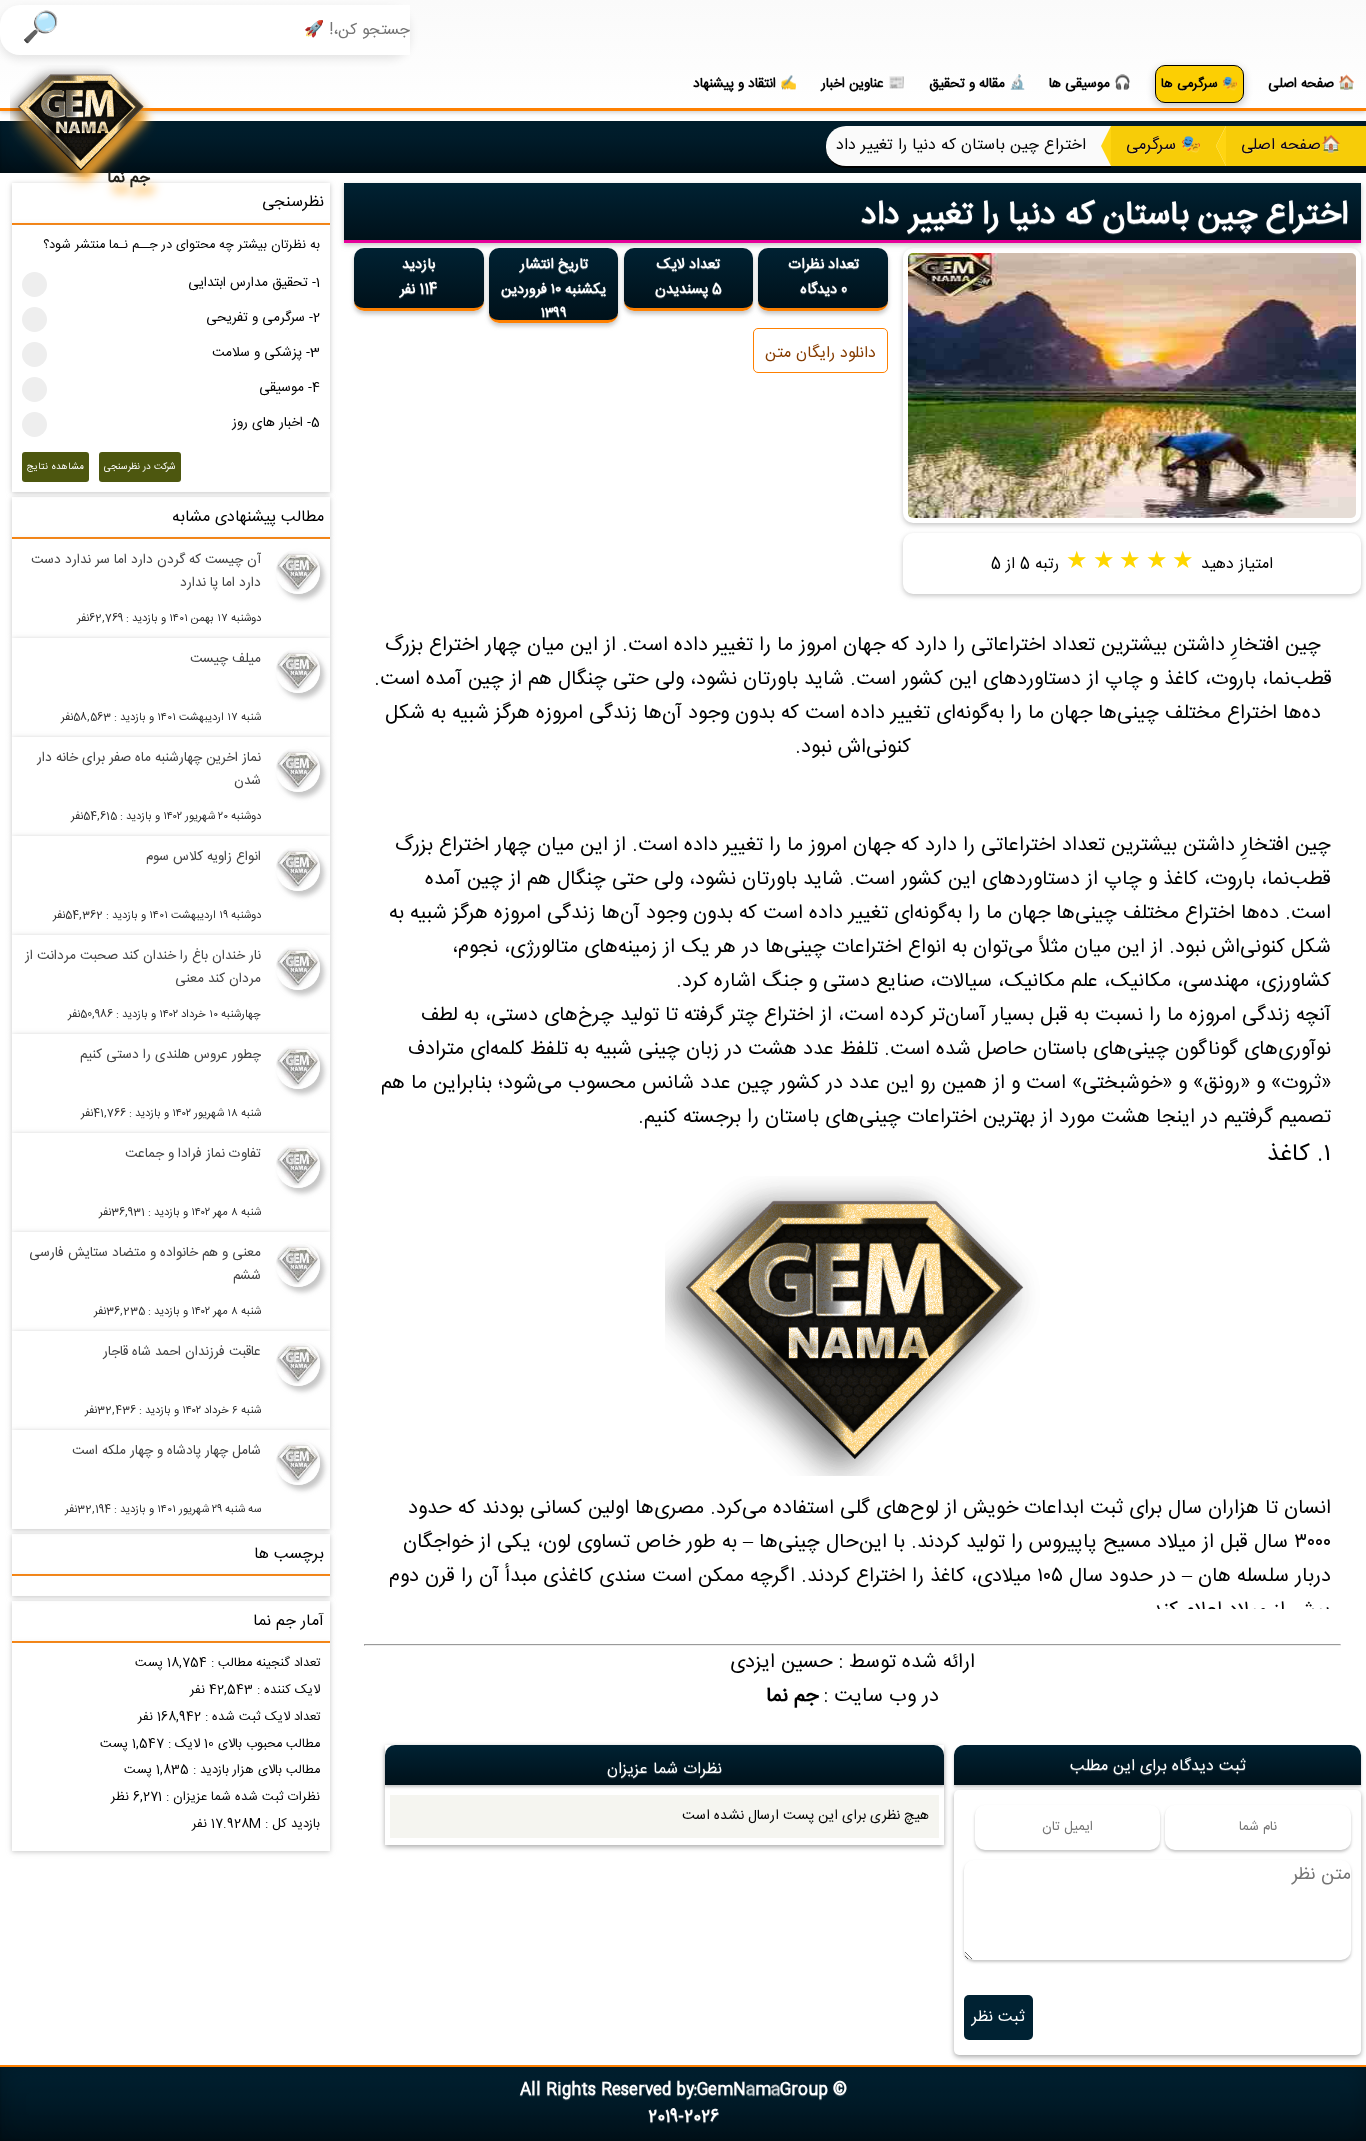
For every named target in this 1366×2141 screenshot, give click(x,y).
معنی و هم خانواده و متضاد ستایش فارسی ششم (145, 1264)
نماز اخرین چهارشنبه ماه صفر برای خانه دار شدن (149, 769)
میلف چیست (225, 659)
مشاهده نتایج (55, 467)
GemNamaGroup (762, 2090)
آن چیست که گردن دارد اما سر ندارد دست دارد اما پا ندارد (146, 571)
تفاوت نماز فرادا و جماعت (193, 1154)
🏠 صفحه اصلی (1311, 84)
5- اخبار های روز (276, 423)
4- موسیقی (289, 388)
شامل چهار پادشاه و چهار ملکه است (166, 1451)
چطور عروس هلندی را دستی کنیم (170, 1055)
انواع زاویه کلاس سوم (203, 857)
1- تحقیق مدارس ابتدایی (254, 283)
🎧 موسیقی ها (1090, 84)
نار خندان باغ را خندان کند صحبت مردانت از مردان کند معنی (143, 967)
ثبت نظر (998, 2017)
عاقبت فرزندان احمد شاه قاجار (182, 1352)
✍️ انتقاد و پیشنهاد (745, 84)
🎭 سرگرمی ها (1199, 84)
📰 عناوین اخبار (863, 84)
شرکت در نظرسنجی (140, 467)
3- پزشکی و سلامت (266, 353)
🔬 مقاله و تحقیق (977, 84)
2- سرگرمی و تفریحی (263, 318)
